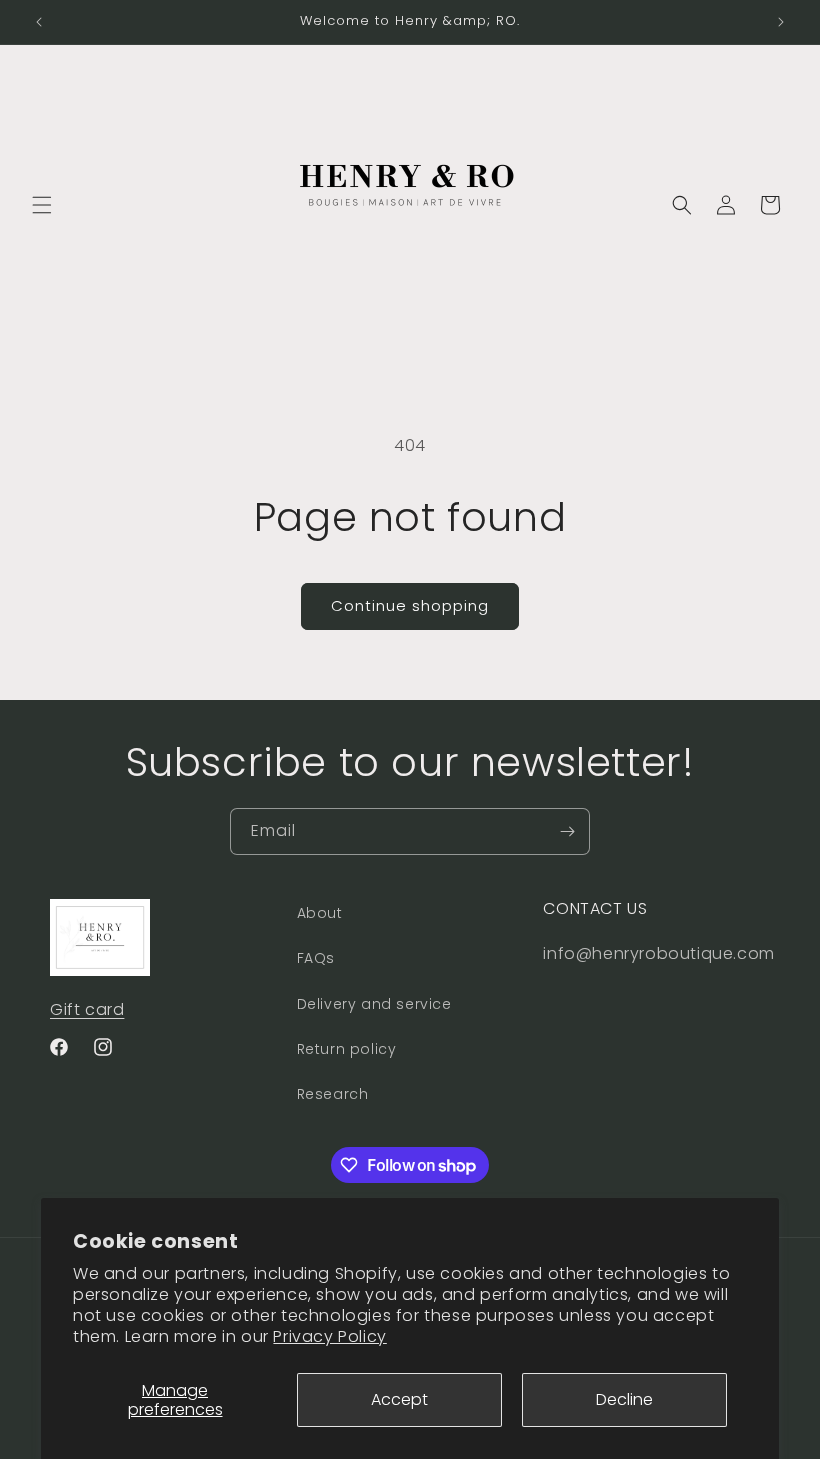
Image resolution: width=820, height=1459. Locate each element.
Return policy (347, 1049)
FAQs (316, 958)
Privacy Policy (329, 1336)
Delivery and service (374, 1004)
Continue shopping (410, 605)
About (320, 913)
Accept (399, 1399)
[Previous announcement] (39, 22)
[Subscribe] (567, 831)
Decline (624, 1399)
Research (333, 1094)
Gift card (87, 1009)
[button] (42, 205)
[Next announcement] (781, 22)
